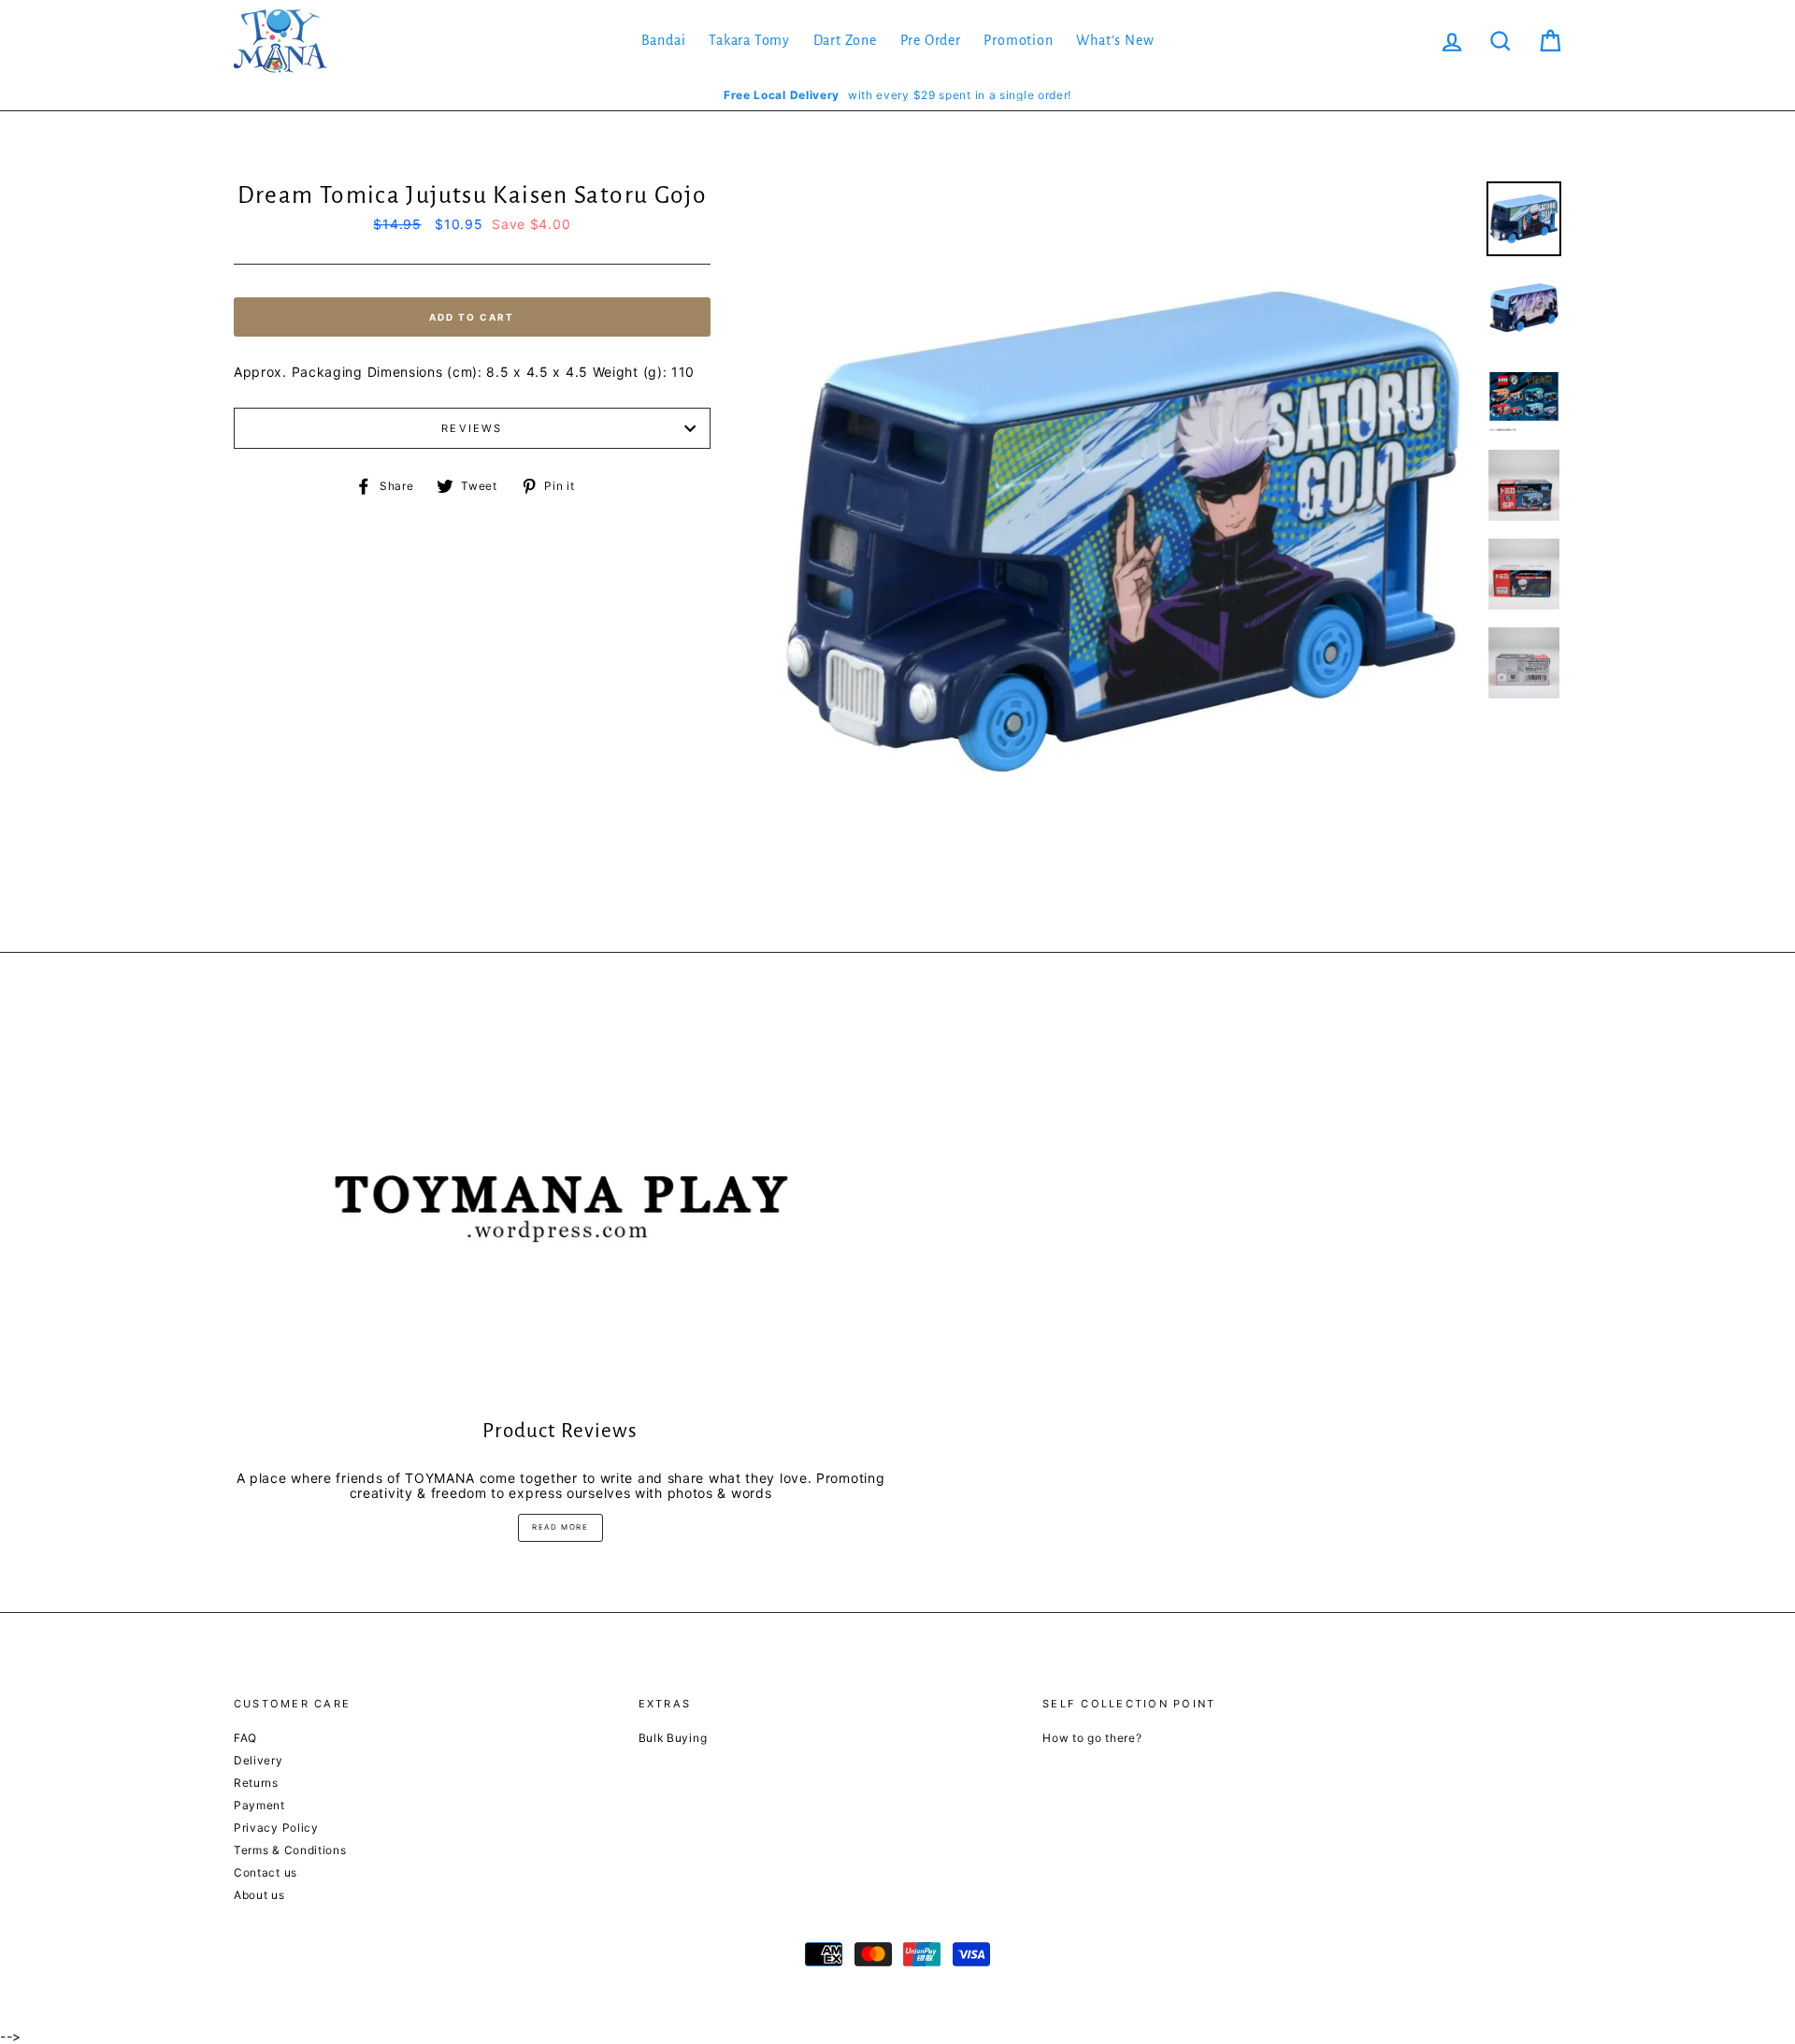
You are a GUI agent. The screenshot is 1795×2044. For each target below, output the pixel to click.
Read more (560, 1527)
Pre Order (931, 40)
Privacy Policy (276, 1828)
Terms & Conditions (290, 1850)
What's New (1115, 40)
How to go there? (1092, 1738)
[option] (897, 95)
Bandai (664, 40)
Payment (259, 1805)
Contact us (266, 1872)
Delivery (258, 1760)
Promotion (1018, 40)
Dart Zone (845, 40)
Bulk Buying (673, 1738)
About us (259, 1895)
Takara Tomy (749, 40)
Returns (256, 1783)
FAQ (245, 1738)
